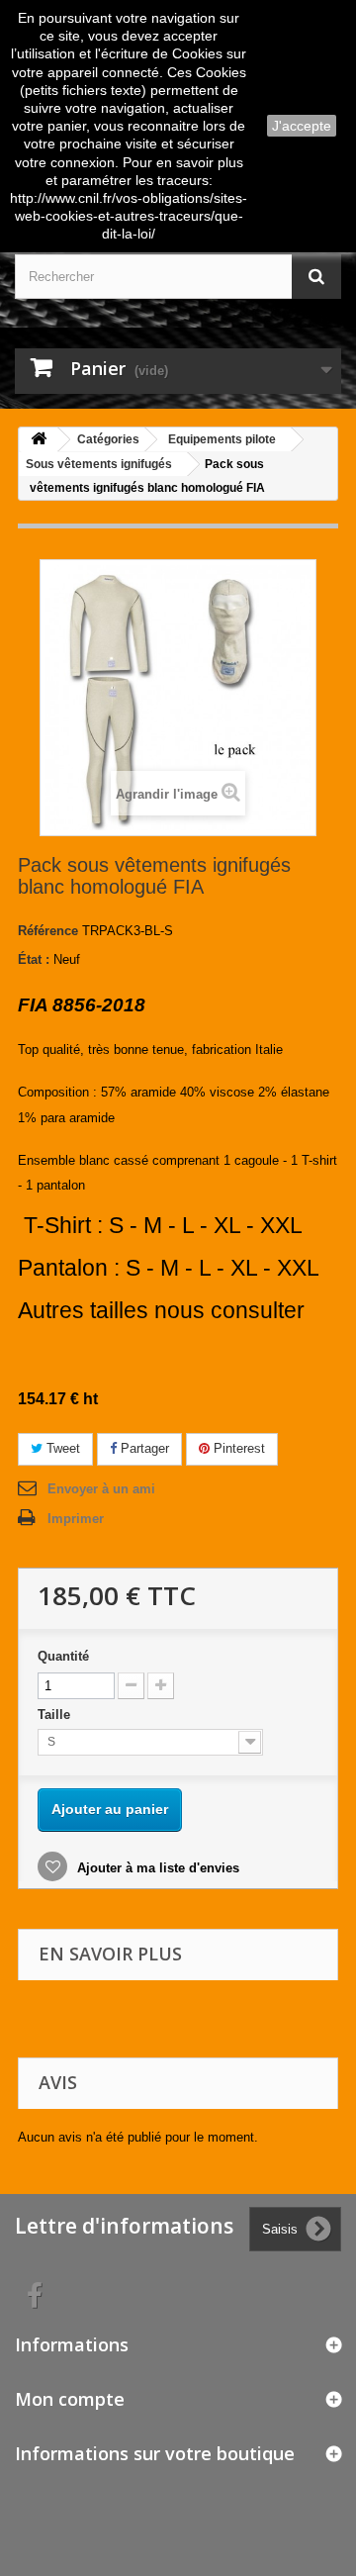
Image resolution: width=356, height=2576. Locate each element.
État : (34, 959)
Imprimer (76, 1519)
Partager (143, 1448)
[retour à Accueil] (39, 440)
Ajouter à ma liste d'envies (156, 1868)
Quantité (63, 1656)
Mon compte (70, 2399)
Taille (56, 1715)
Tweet (61, 1448)
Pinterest (237, 1448)
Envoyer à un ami (101, 1489)
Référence (48, 931)
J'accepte (302, 126)
